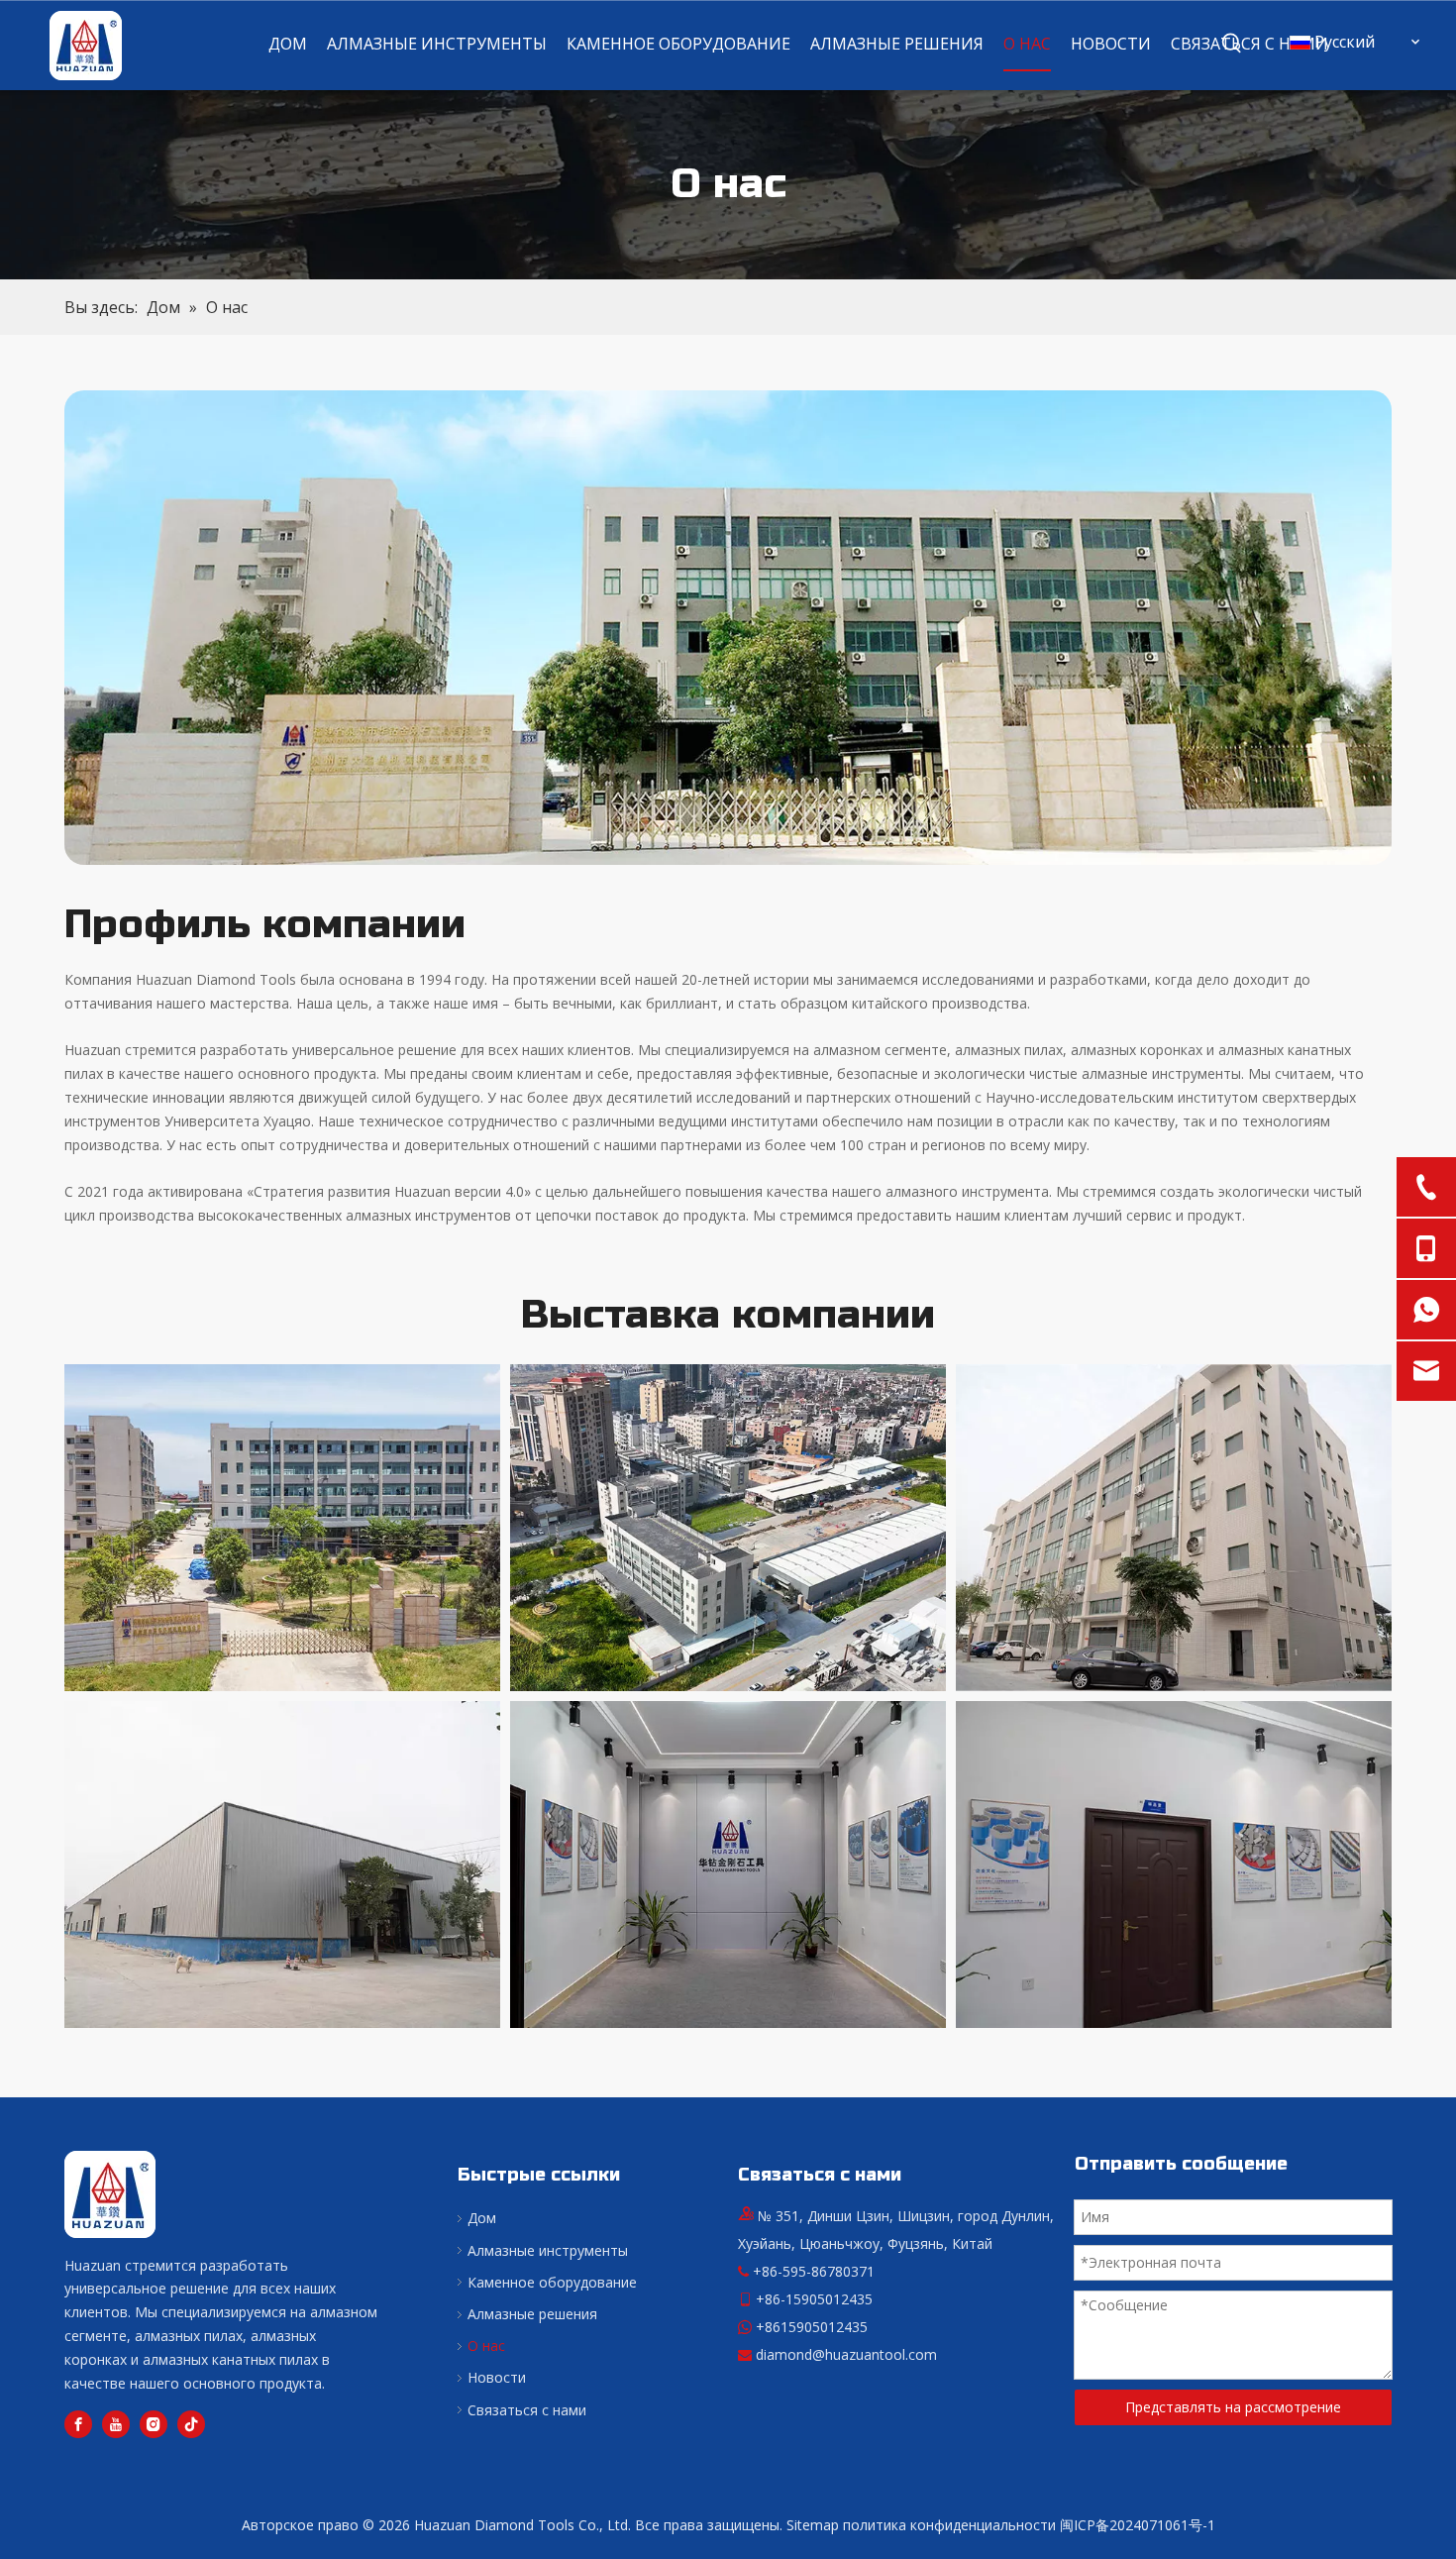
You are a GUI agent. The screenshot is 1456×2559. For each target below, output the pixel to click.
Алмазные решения (532, 2314)
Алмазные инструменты (548, 2250)
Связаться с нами (527, 2410)
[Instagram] (154, 2424)
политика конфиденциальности (949, 2525)
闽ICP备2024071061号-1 (1138, 2525)
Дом (482, 2218)
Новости (497, 2377)
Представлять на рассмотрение (1233, 2407)
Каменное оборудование (552, 2282)
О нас (486, 2346)
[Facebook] (78, 2424)
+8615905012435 (812, 2327)
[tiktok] (191, 2424)
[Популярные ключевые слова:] (1232, 44)
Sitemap (813, 2525)
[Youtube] (116, 2424)
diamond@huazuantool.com (846, 2354)
